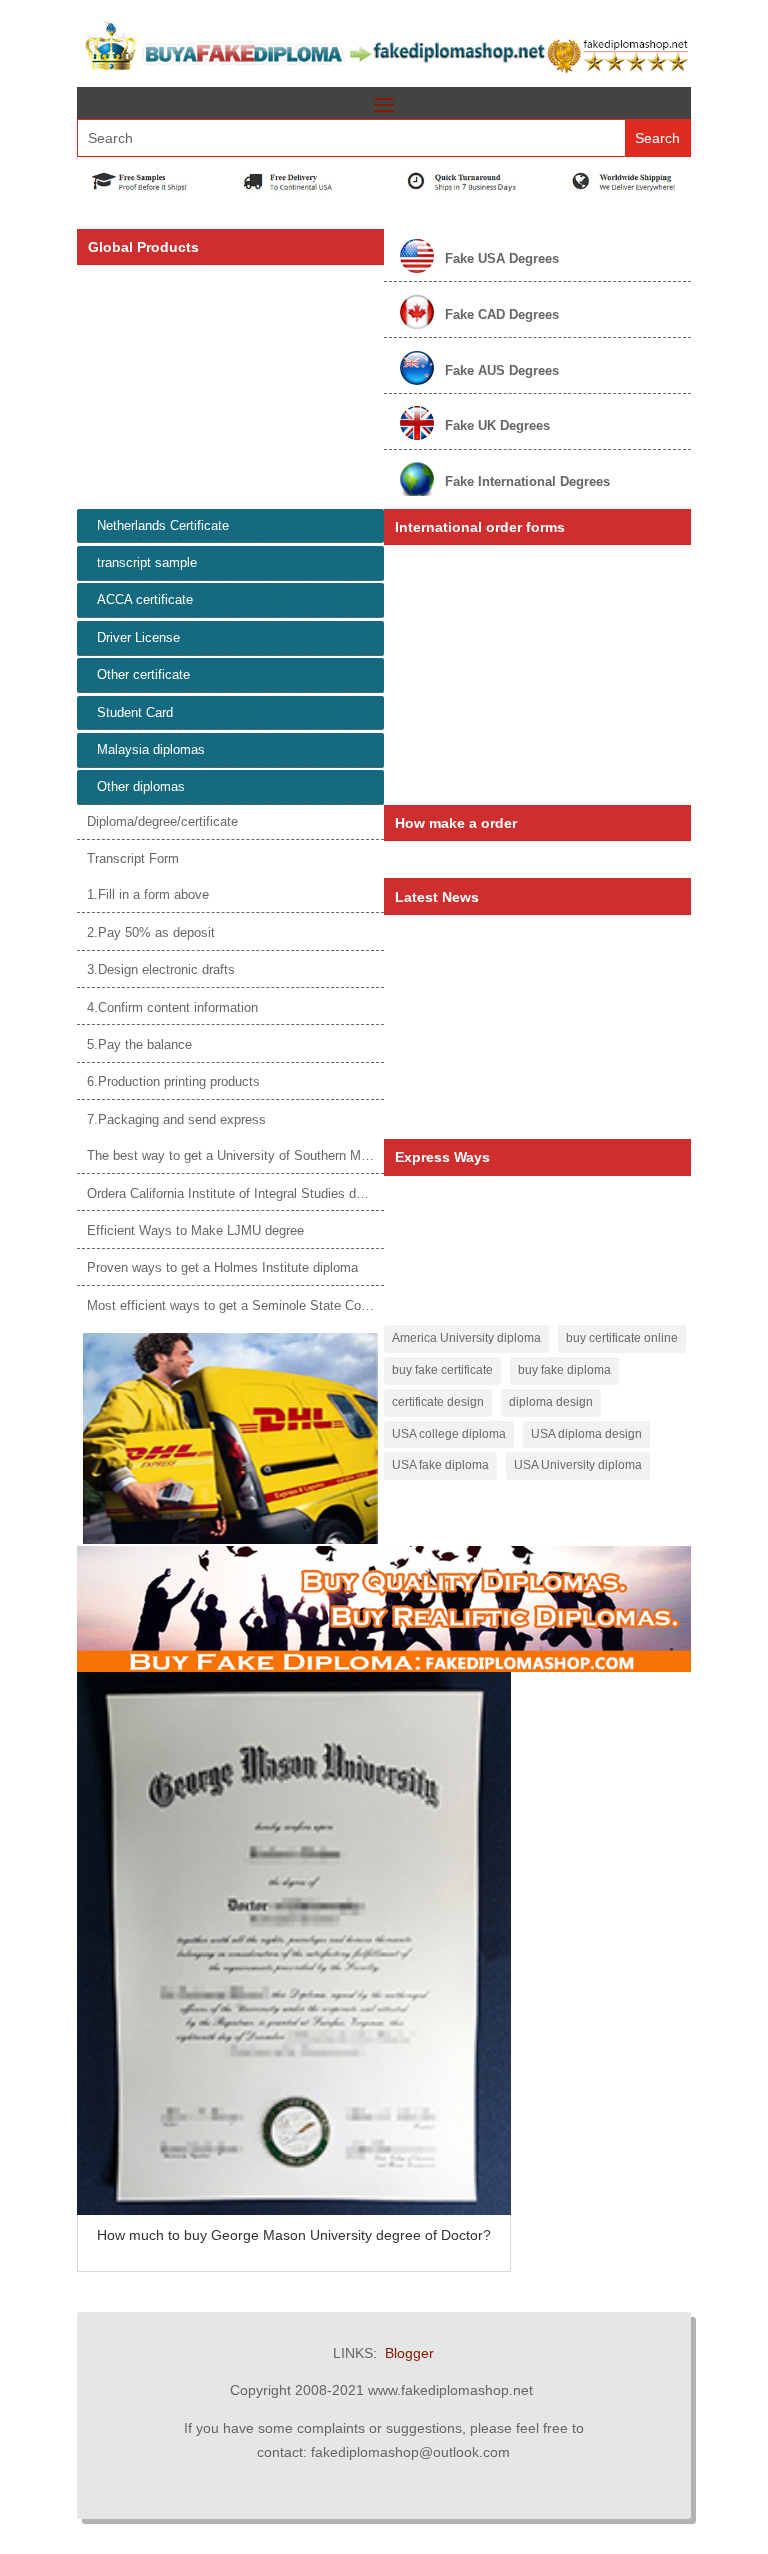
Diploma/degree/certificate (162, 821)
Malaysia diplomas (151, 749)
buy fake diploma (564, 1370)
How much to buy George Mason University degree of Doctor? (294, 2235)
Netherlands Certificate (163, 525)
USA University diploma (578, 1465)
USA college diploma (449, 1434)
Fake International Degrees (527, 481)
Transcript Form (133, 858)
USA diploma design (586, 1434)
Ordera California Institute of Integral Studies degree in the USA (271, 1193)
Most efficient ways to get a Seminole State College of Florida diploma (291, 1305)
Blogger (409, 2353)
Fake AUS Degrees (502, 370)
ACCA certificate (145, 599)
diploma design (551, 1402)
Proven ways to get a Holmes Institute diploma (222, 1267)
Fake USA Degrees (502, 258)
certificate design (438, 1402)
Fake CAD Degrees (502, 314)
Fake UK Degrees (497, 425)
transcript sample (147, 562)
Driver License (138, 637)
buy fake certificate (442, 1370)
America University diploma (466, 1338)
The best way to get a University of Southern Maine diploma (260, 1155)
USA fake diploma (440, 1465)
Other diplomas (141, 786)
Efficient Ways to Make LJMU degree (195, 1230)
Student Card (135, 712)
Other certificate (143, 674)
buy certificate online (622, 1338)
